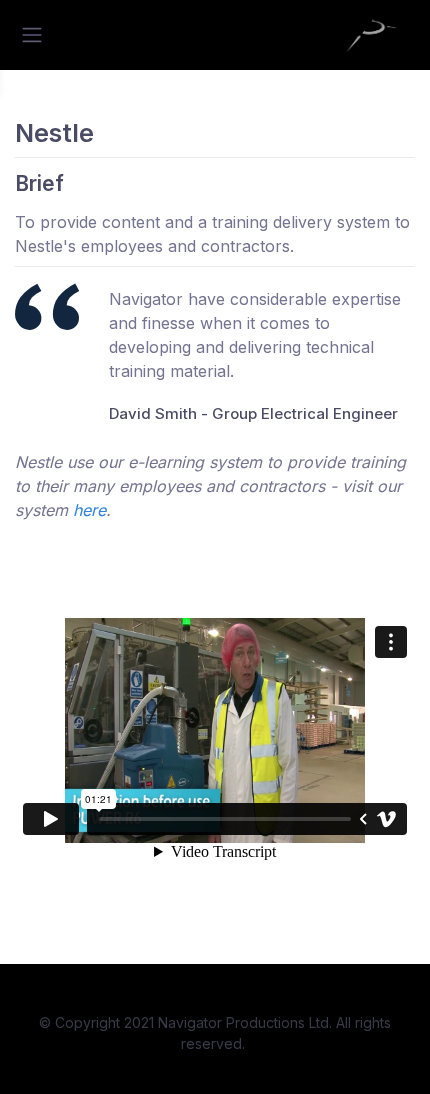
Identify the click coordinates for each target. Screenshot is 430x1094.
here (89, 510)
